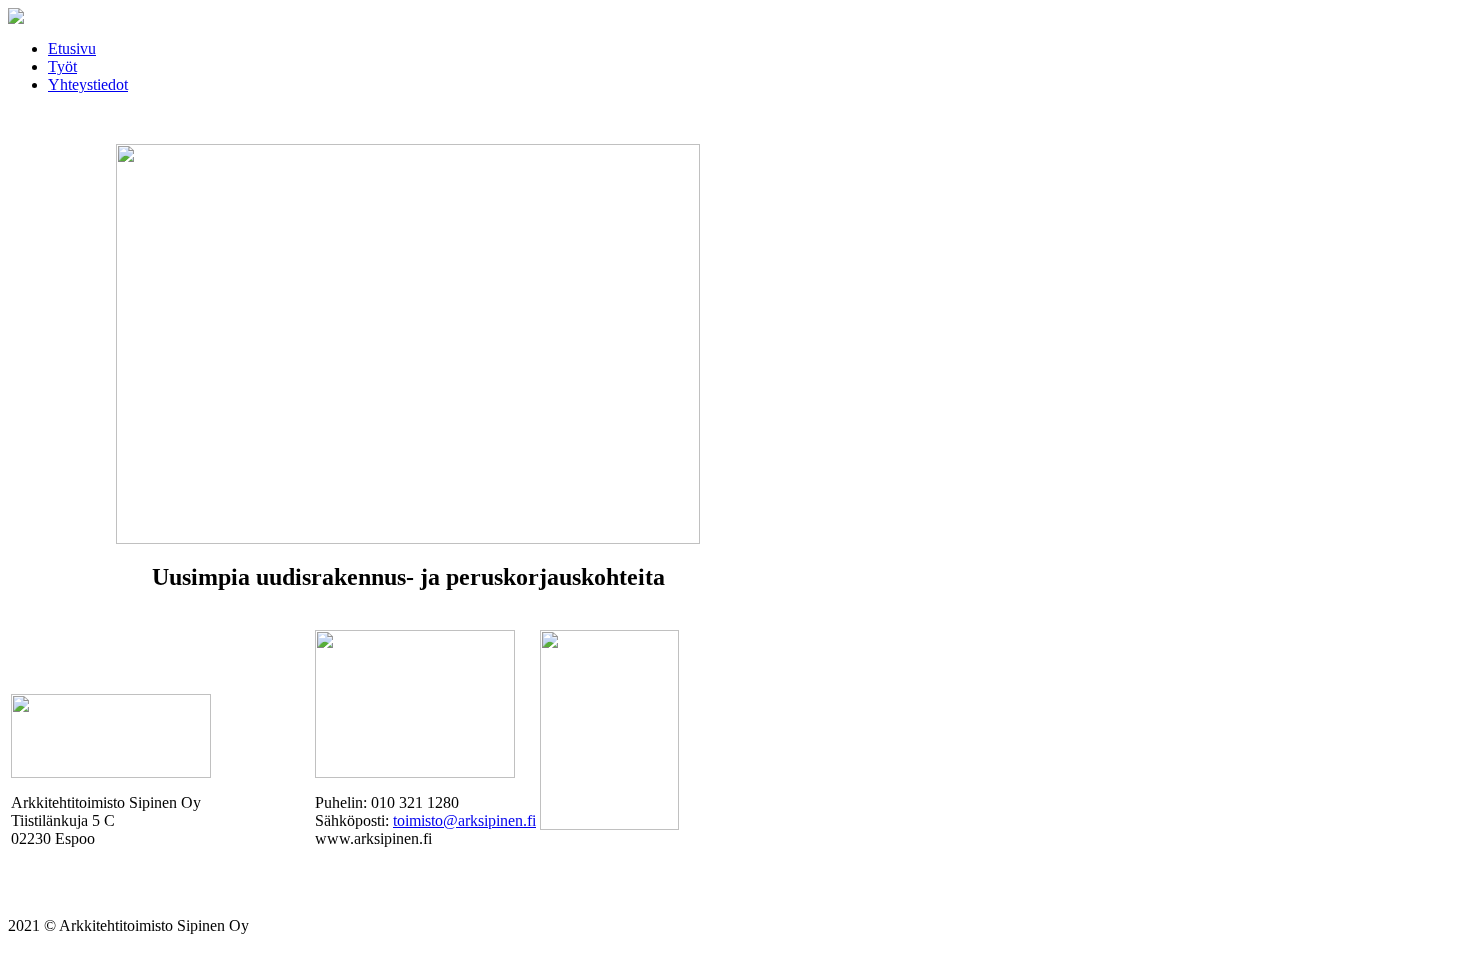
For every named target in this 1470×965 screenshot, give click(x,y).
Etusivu (72, 48)
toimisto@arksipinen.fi (464, 820)
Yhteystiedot (88, 84)
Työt (62, 66)
